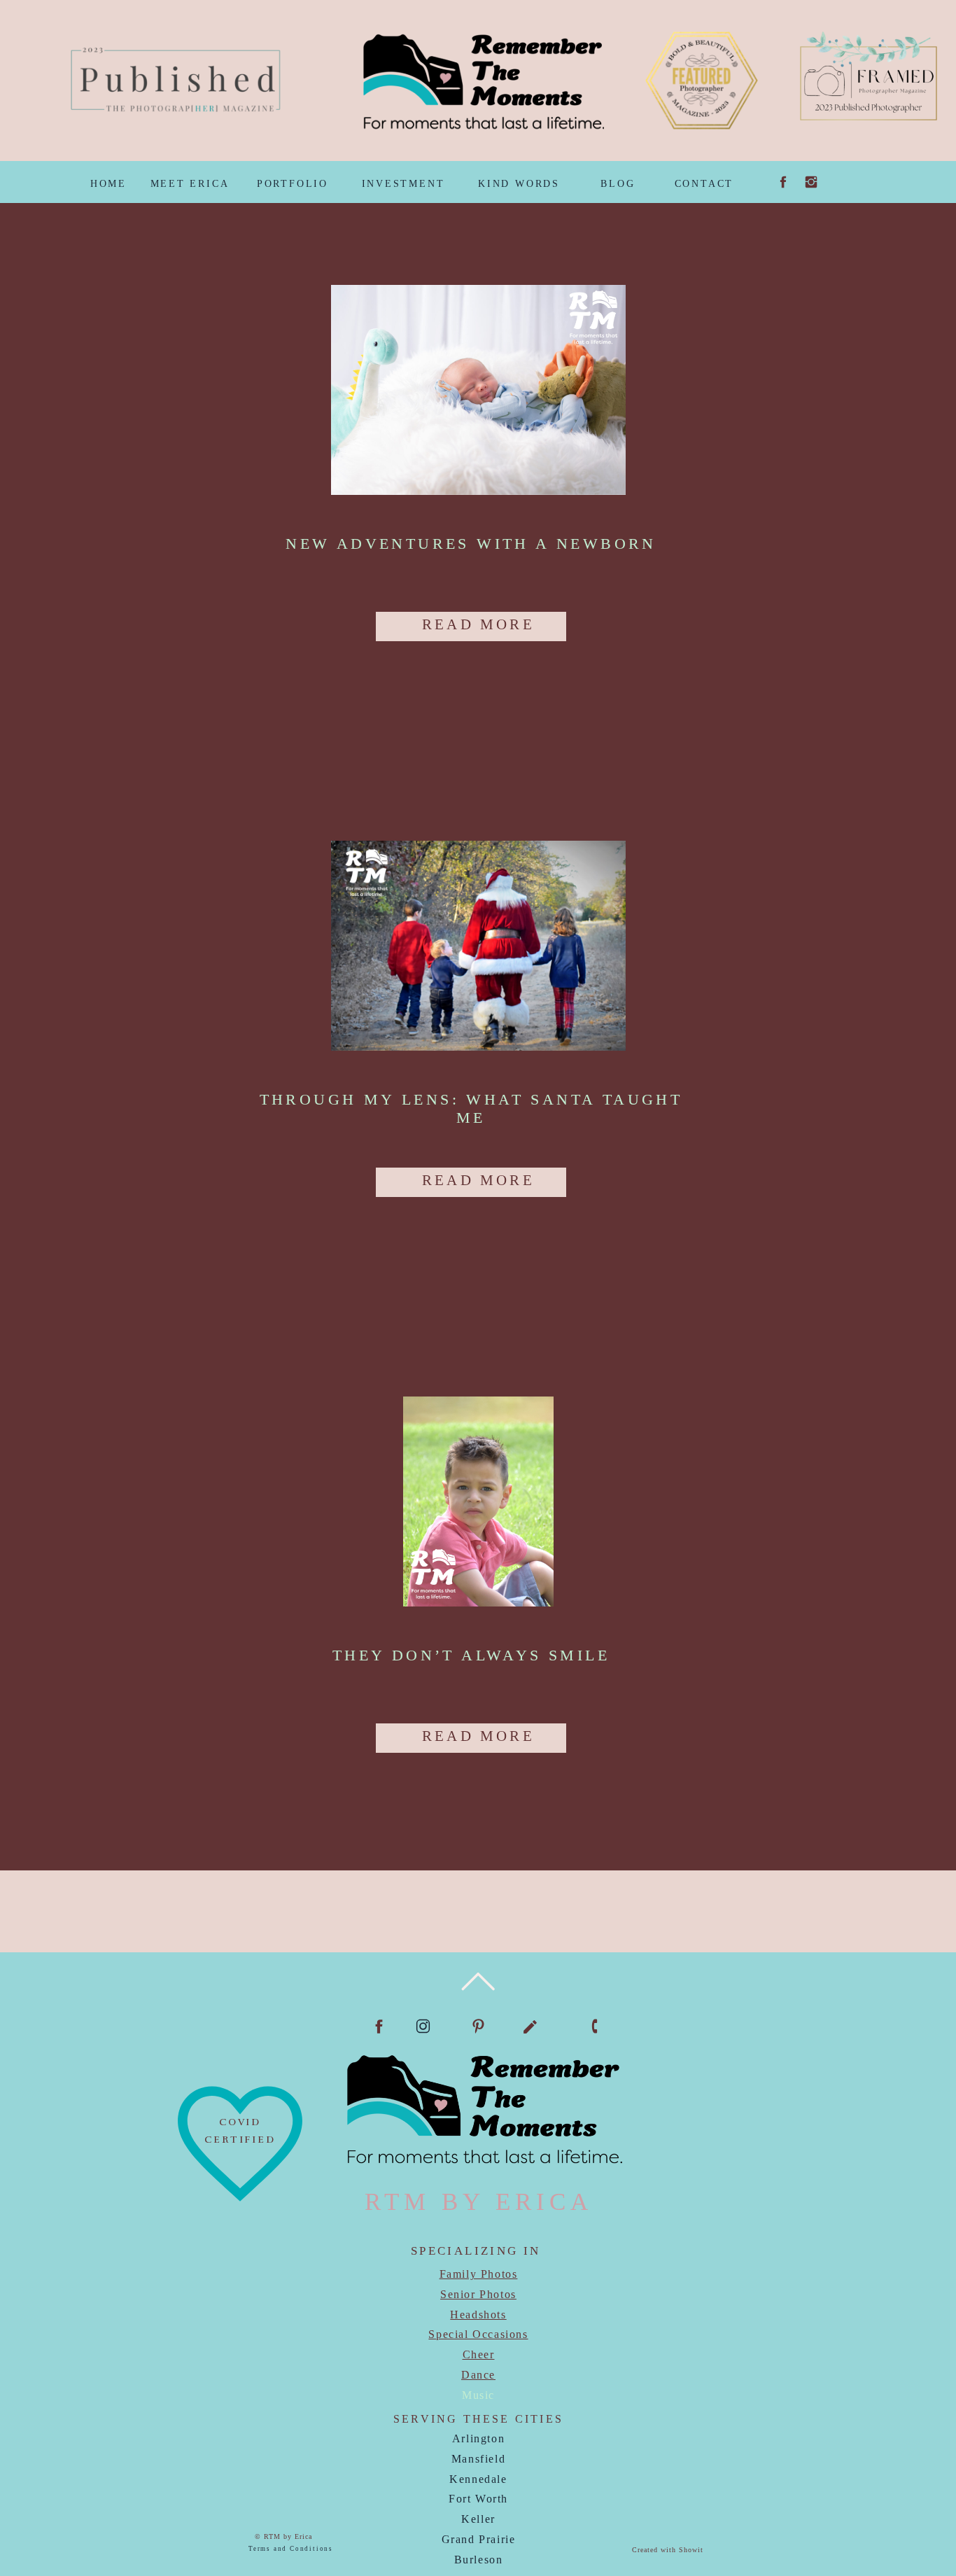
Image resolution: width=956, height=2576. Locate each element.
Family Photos (479, 2274)
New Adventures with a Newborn (471, 544)
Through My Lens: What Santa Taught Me (471, 1108)
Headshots (478, 2315)
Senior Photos (478, 2294)
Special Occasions (478, 2334)
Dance (478, 2375)
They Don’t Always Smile (471, 1655)
